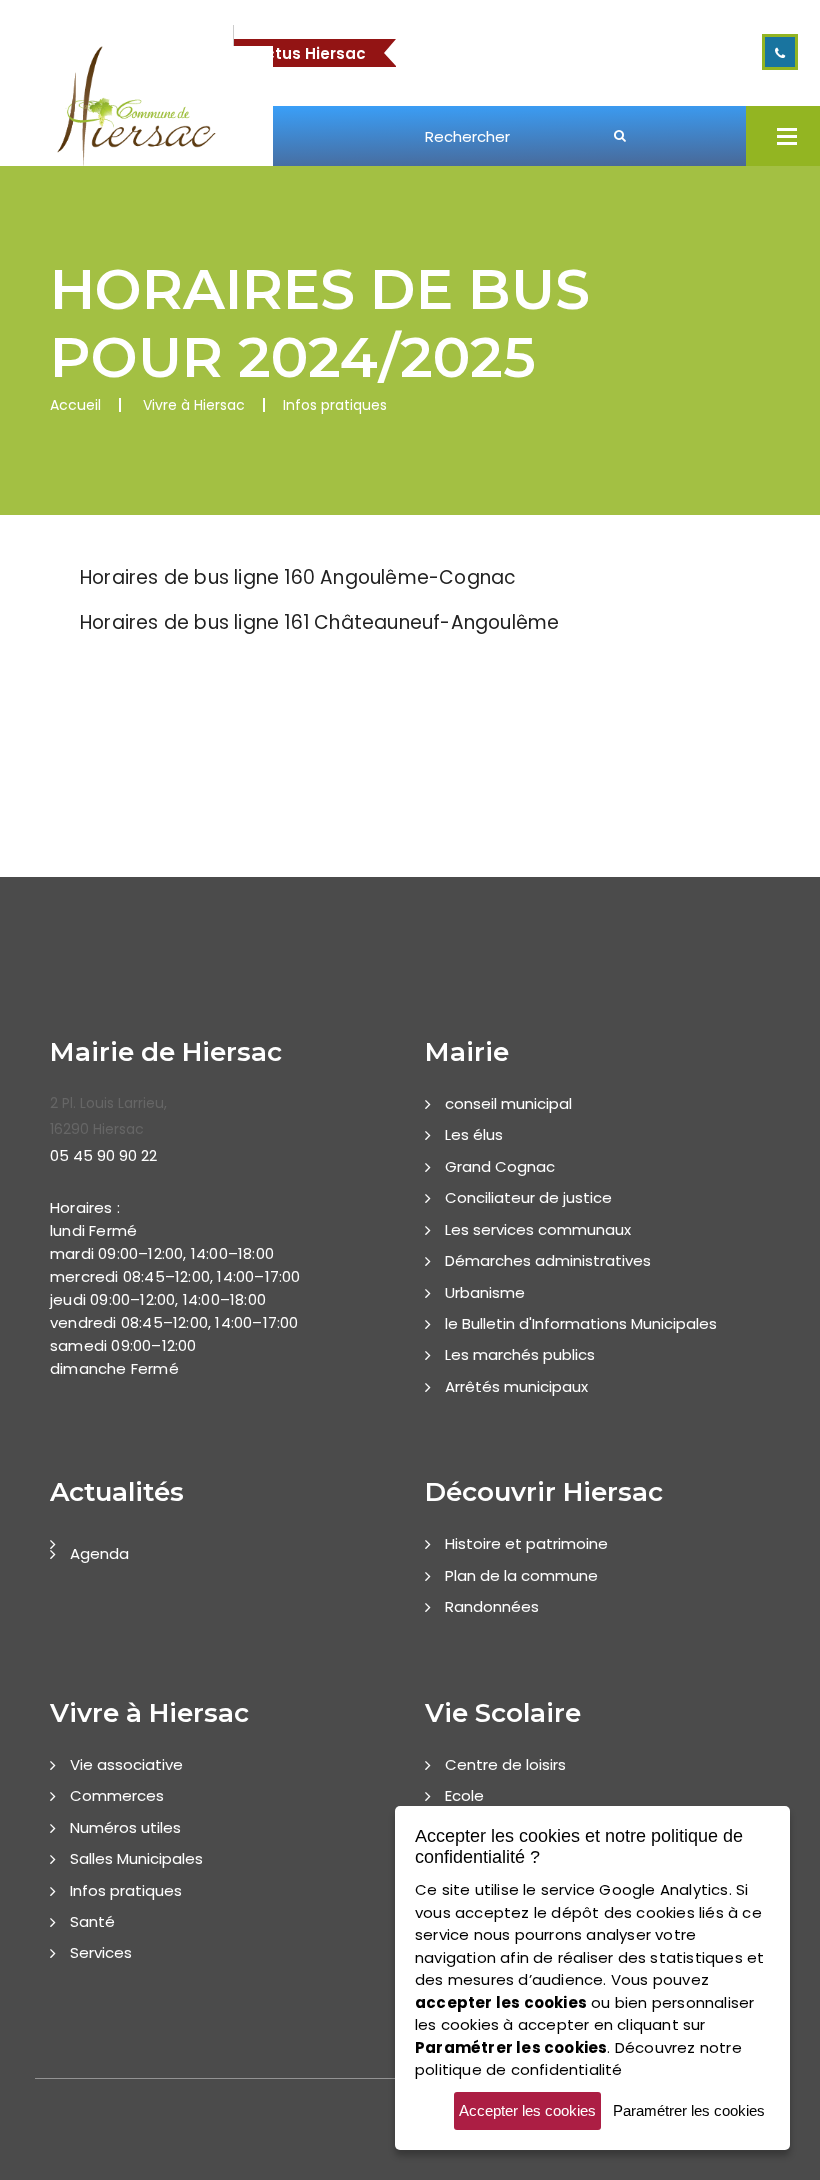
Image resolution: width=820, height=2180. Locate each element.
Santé (92, 1921)
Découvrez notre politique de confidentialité (578, 2059)
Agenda (99, 1553)
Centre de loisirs (505, 1764)
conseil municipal (508, 1103)
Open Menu (787, 136)
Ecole (464, 1795)
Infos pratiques (126, 1890)
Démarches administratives (548, 1260)
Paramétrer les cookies (689, 2110)
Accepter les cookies (527, 2110)
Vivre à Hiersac (194, 405)
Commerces (117, 1795)
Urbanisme (485, 1292)
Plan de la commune (521, 1575)
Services (101, 1952)
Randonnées (492, 1606)
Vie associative (126, 1764)
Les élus (474, 1134)
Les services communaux (538, 1229)
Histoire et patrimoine (526, 1543)
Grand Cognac (500, 1166)
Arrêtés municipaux (516, 1386)
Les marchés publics (520, 1354)
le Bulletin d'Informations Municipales (581, 1323)
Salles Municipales (136, 1858)
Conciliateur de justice (528, 1197)
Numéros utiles (125, 1827)
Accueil (75, 405)
